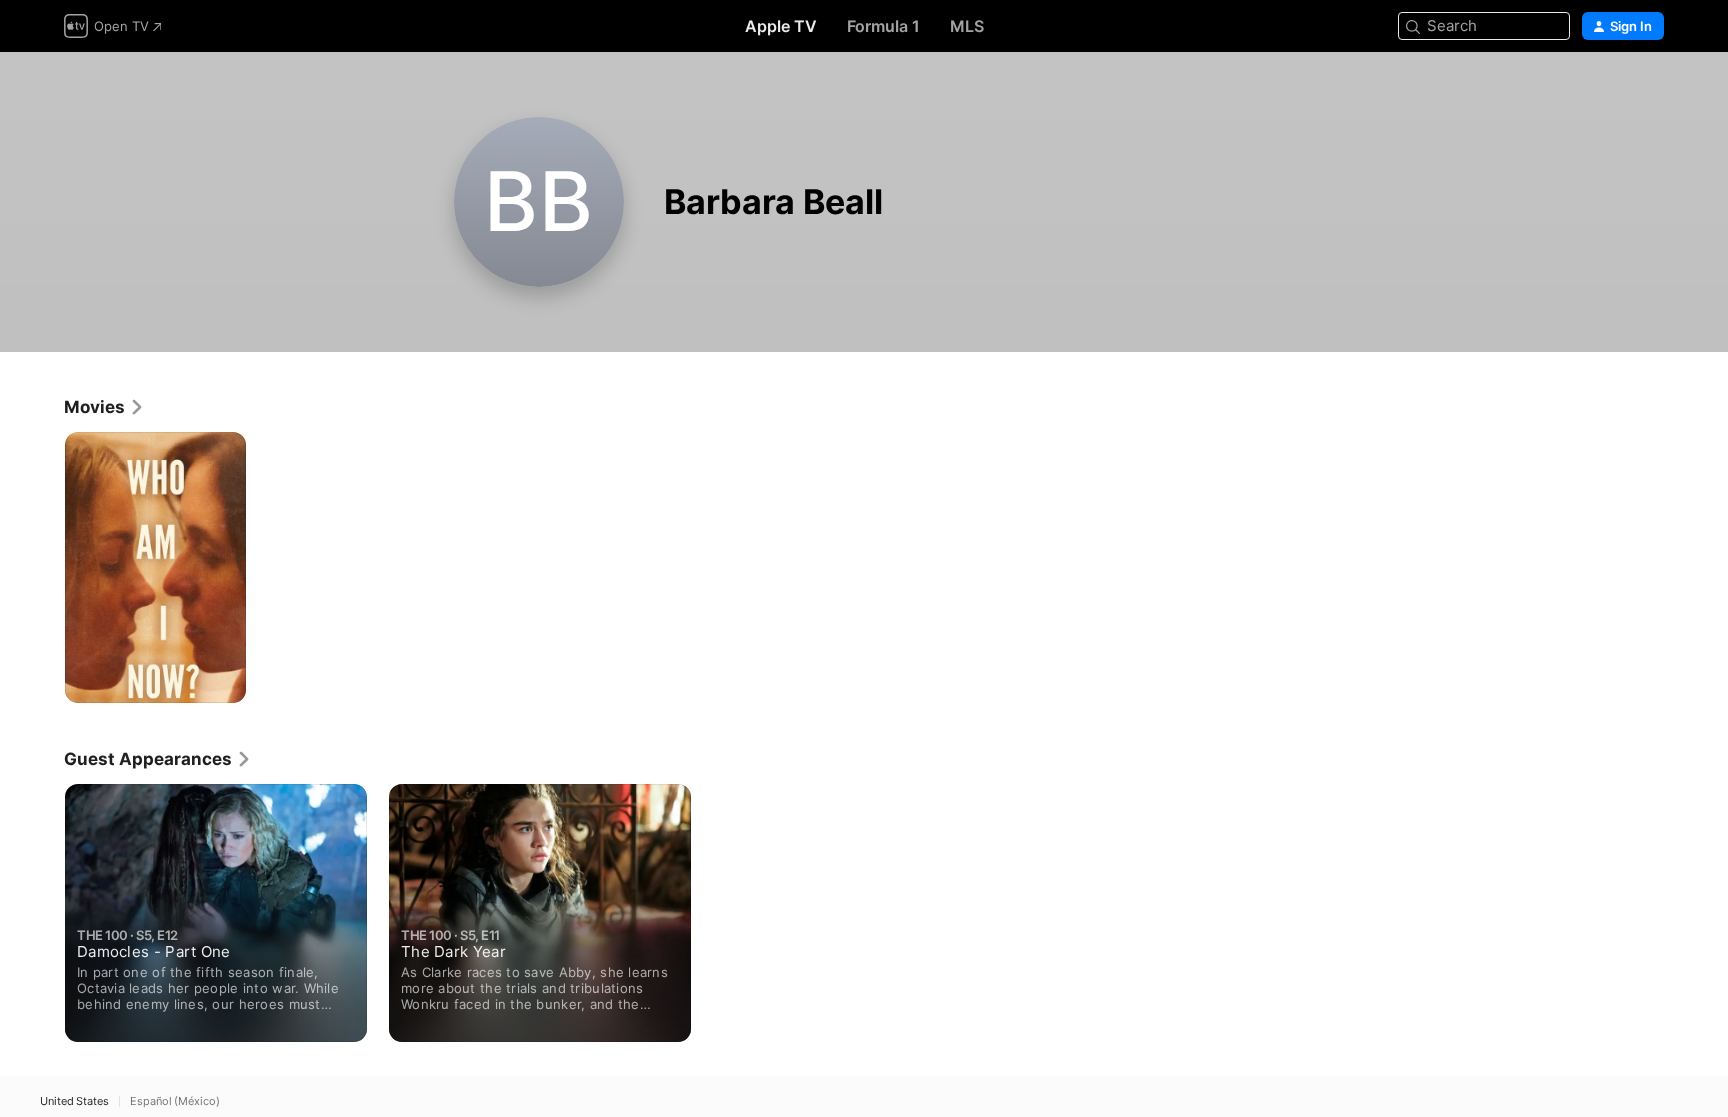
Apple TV (781, 26)
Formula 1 (883, 26)
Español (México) (175, 1101)
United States (74, 1101)
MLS (967, 26)
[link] (104, 407)
